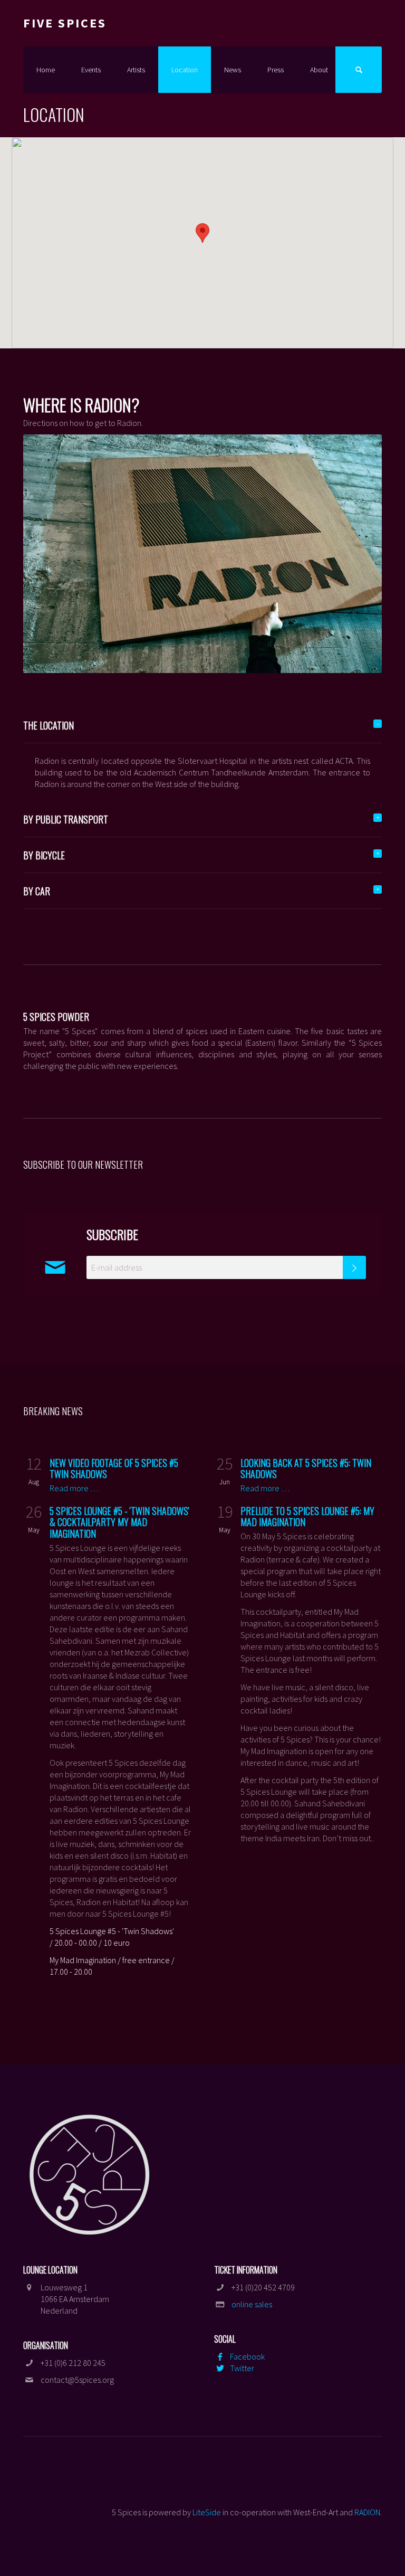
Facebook (247, 2356)
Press (276, 70)
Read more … (74, 1488)
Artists (136, 70)
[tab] (202, 726)
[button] (202, 233)
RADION (367, 2512)
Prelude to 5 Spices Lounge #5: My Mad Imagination (307, 1517)
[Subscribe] (354, 1267)
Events (91, 70)
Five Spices (65, 23)
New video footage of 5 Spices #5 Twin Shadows (114, 1469)
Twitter (242, 2368)
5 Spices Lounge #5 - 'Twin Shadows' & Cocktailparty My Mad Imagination (119, 1522)
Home (46, 70)
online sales (252, 2304)
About (319, 70)
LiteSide (207, 2512)
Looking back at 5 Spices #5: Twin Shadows (306, 1469)
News (233, 70)
